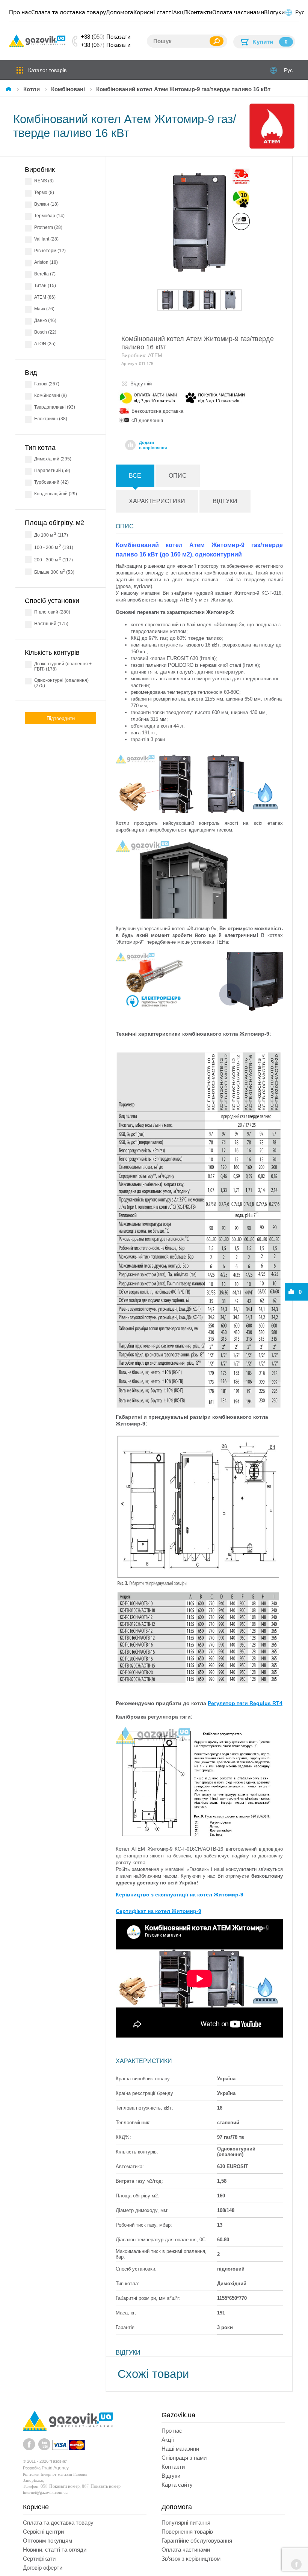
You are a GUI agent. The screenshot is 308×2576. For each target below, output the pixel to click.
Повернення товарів (187, 2532)
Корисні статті (153, 12)
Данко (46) (45, 320)
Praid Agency (55, 2468)
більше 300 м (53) (54, 572)
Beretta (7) (45, 274)
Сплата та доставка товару (69, 12)
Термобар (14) (49, 216)
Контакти (200, 12)
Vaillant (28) (46, 239)
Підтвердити (61, 718)
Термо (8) (44, 192)
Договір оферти (43, 2568)
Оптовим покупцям (48, 2541)
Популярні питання (186, 2523)
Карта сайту (177, 2485)
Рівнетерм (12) (50, 251)
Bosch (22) (45, 332)
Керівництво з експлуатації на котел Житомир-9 (180, 1895)
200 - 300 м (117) (54, 559)
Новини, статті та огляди (55, 2550)
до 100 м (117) (51, 535)
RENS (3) (44, 181)
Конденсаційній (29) (56, 494)
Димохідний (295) (53, 459)
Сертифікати (39, 2559)
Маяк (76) (44, 309)
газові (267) (47, 384)
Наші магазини (180, 2449)
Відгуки (274, 12)
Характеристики (157, 501)
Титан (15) (45, 286)
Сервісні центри (43, 2532)
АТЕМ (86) (45, 297)
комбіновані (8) (51, 395)
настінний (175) (51, 624)
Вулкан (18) (46, 204)
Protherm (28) (48, 227)
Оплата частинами (238, 12)
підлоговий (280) (52, 612)
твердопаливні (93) (55, 407)
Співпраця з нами (184, 2458)
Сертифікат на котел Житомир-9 (159, 1911)
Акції (180, 12)
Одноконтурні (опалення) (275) (61, 683)
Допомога (120, 12)
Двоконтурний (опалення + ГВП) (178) (63, 666)
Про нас (20, 12)
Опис (178, 476)
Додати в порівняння (153, 445)
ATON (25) (45, 344)
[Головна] (10, 89)
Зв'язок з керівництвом (191, 2559)
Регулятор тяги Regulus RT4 (245, 1703)
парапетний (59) (52, 471)
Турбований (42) (51, 482)
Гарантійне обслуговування (197, 2541)
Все (135, 476)
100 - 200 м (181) (54, 547)
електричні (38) (51, 419)
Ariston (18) (46, 262)
